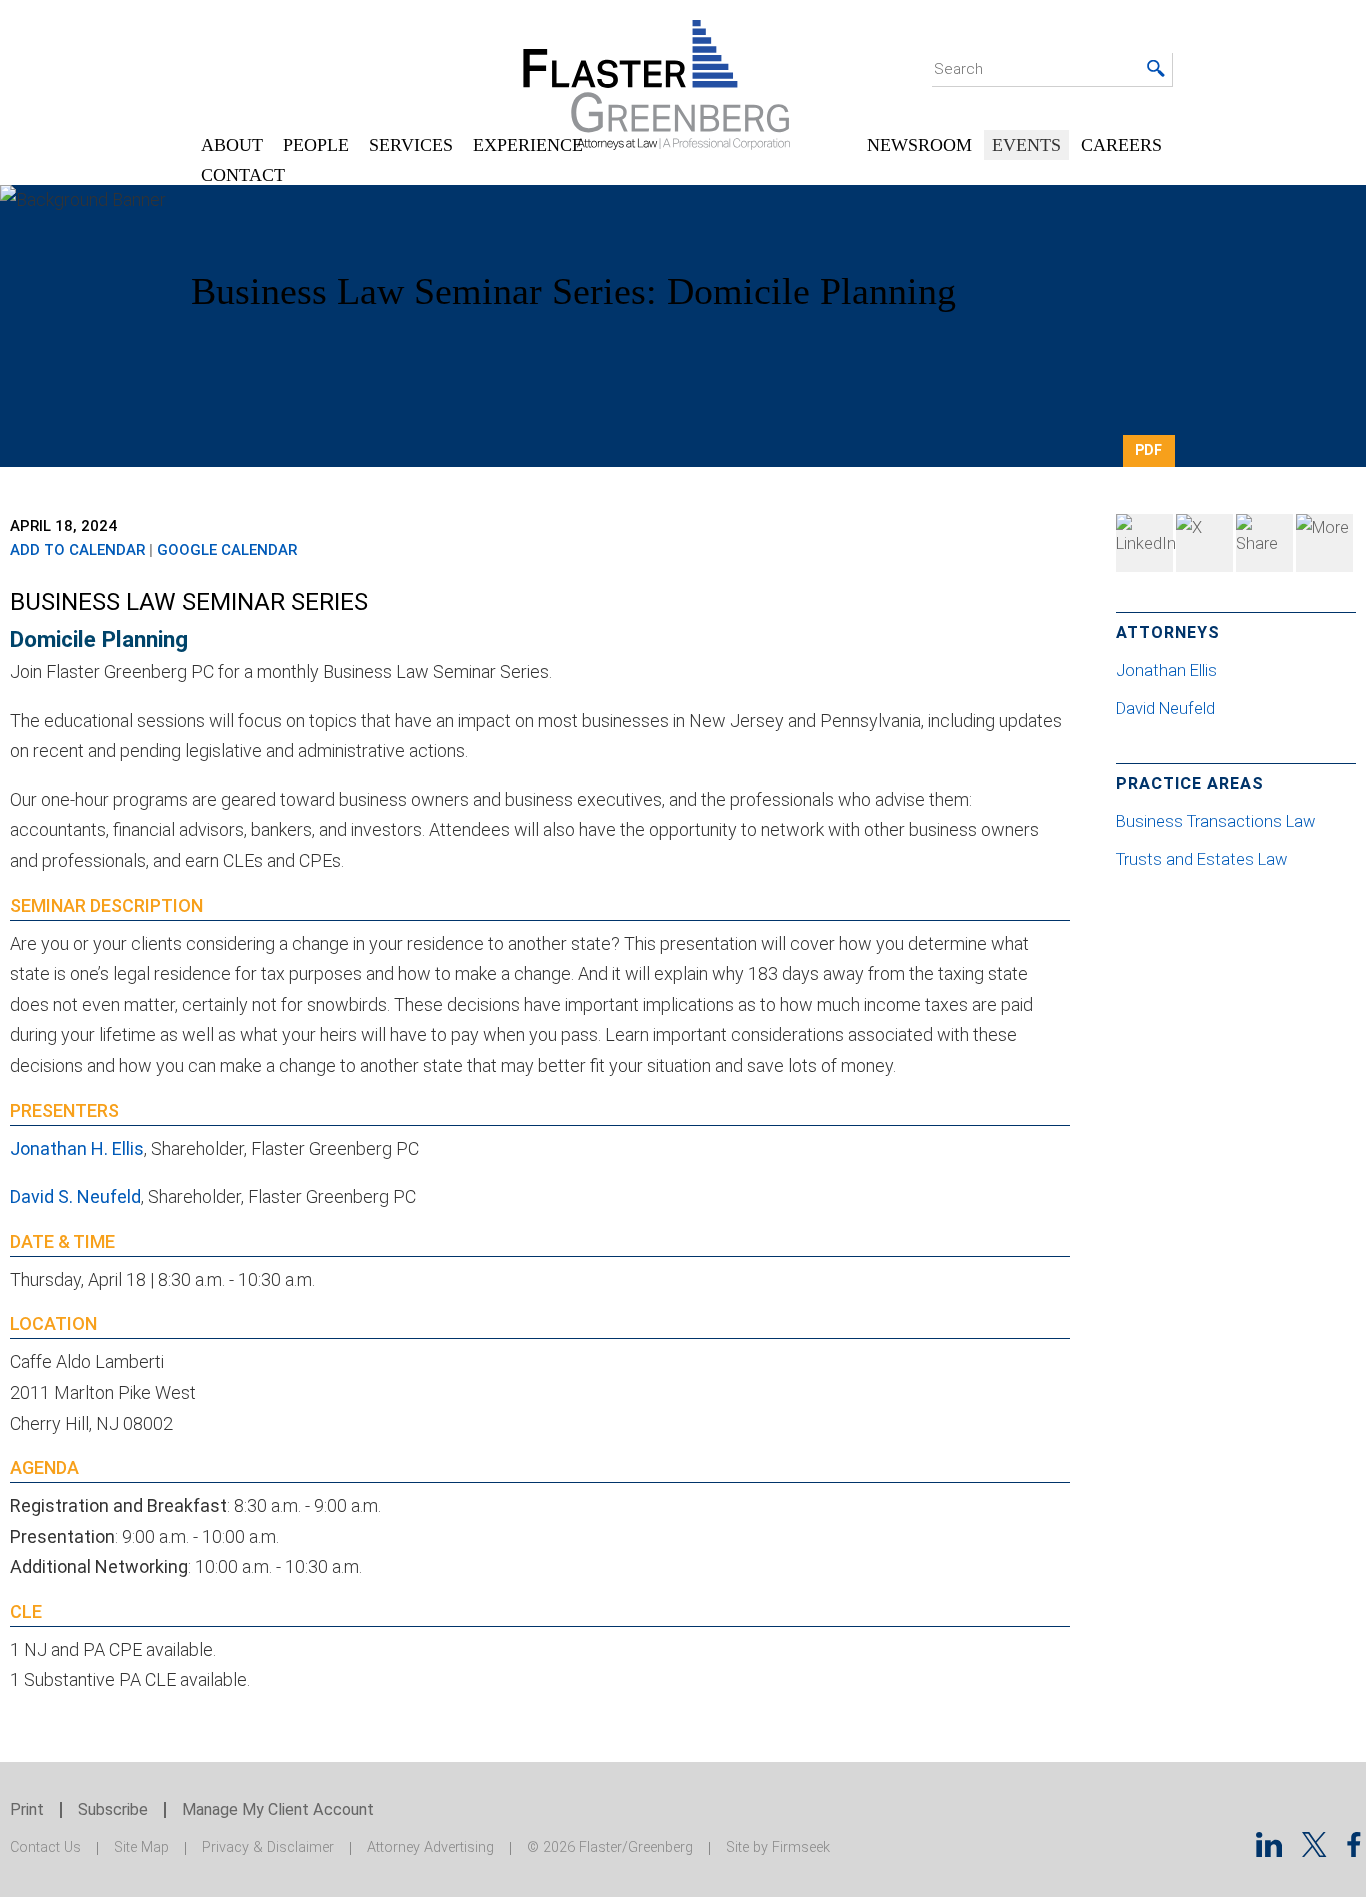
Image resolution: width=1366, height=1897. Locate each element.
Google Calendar (227, 550)
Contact (243, 175)
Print (27, 1809)
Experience (528, 145)
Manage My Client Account (278, 1809)
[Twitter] (1204, 543)
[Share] (1324, 543)
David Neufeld (1167, 708)
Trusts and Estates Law (1201, 859)
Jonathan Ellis (1168, 670)
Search (958, 69)
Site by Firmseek (778, 1847)
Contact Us (45, 1847)
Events (1026, 145)
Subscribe (113, 1809)
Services (411, 145)
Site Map (141, 1847)
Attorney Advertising (430, 1847)
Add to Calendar (77, 550)
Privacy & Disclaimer (268, 1847)
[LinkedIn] (1144, 543)
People (316, 145)
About (232, 145)
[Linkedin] (1269, 1850)
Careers (1121, 145)
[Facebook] (1264, 543)
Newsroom (919, 145)
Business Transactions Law (1215, 821)
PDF (1148, 450)
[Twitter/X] (1314, 1850)
